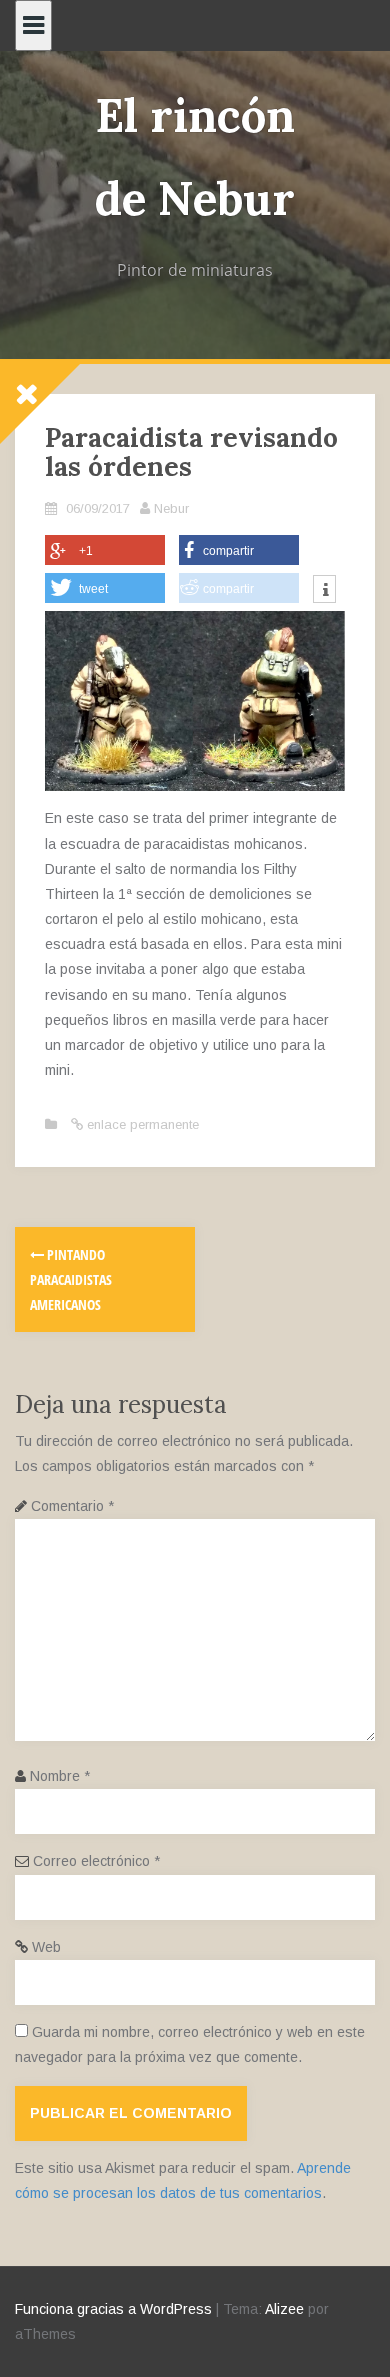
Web (46, 1947)
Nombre (60, 1776)
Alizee (284, 2309)
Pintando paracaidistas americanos (71, 1279)
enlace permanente (141, 1124)
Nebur (171, 508)
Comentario (72, 1506)
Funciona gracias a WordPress (113, 2309)
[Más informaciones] (324, 591)
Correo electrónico (96, 1861)
